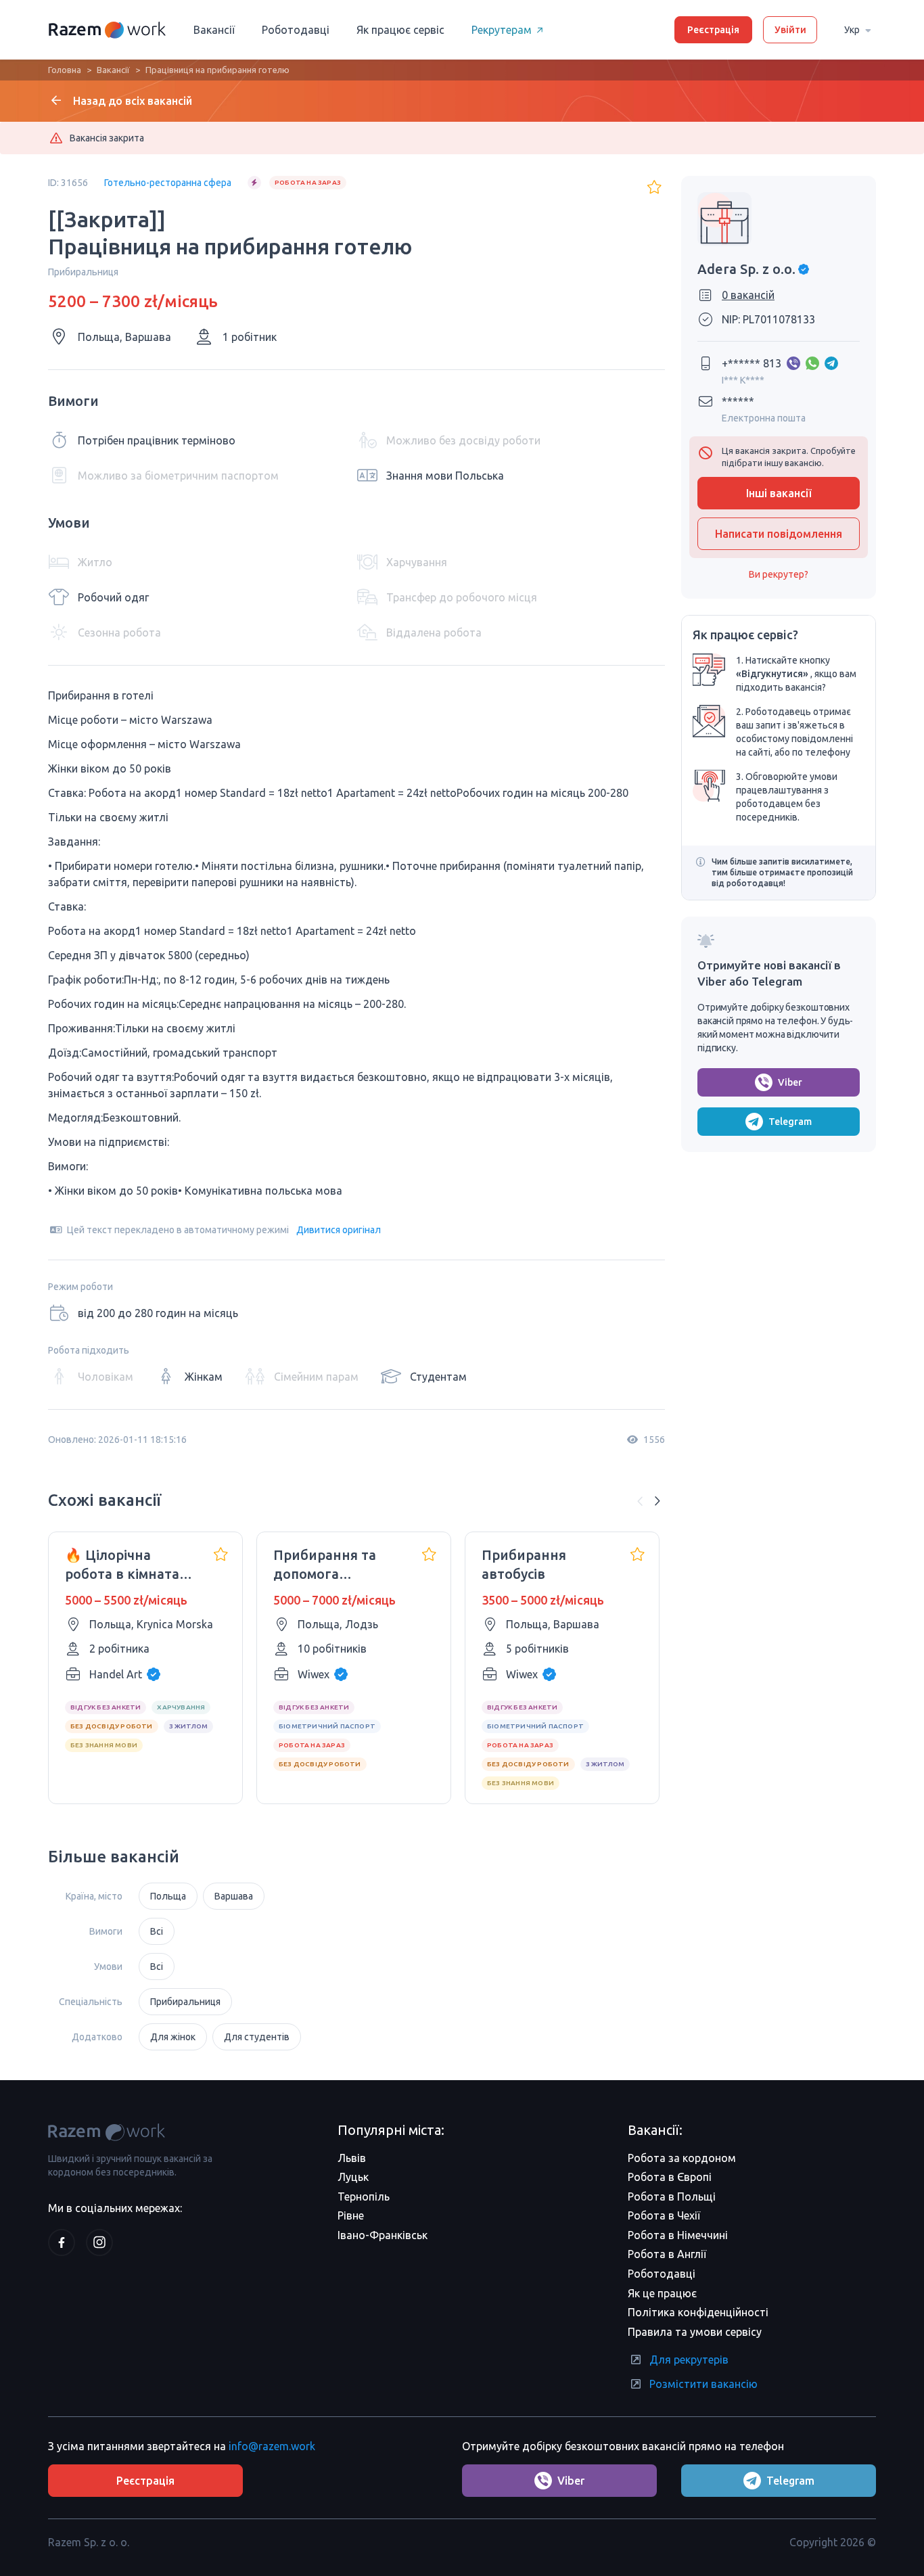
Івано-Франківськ (383, 2235)
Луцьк (353, 2177)
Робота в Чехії (664, 2215)
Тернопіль (364, 2196)
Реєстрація (713, 30)
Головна (65, 70)
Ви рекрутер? (779, 574)
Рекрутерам (502, 30)
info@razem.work (272, 2446)
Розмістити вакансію (703, 2384)
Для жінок (173, 2037)
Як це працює (662, 2293)
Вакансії (214, 30)
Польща (168, 1896)
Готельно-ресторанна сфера (168, 183)
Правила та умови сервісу (695, 2332)
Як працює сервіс (400, 30)
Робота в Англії (667, 2254)
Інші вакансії (779, 493)
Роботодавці (296, 30)
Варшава (234, 1896)
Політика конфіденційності (698, 2312)
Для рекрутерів (689, 2360)
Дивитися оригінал (339, 1230)
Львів (352, 2158)
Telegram (790, 1122)
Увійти (790, 30)
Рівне (351, 2215)
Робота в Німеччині (678, 2235)
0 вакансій (748, 295)
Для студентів (257, 2037)
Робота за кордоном (682, 2158)
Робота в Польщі (672, 2196)
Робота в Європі (670, 2177)
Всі (157, 1931)
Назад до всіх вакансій (133, 101)
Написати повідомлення (779, 534)
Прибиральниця (185, 2002)
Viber (790, 1082)
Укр (852, 30)
